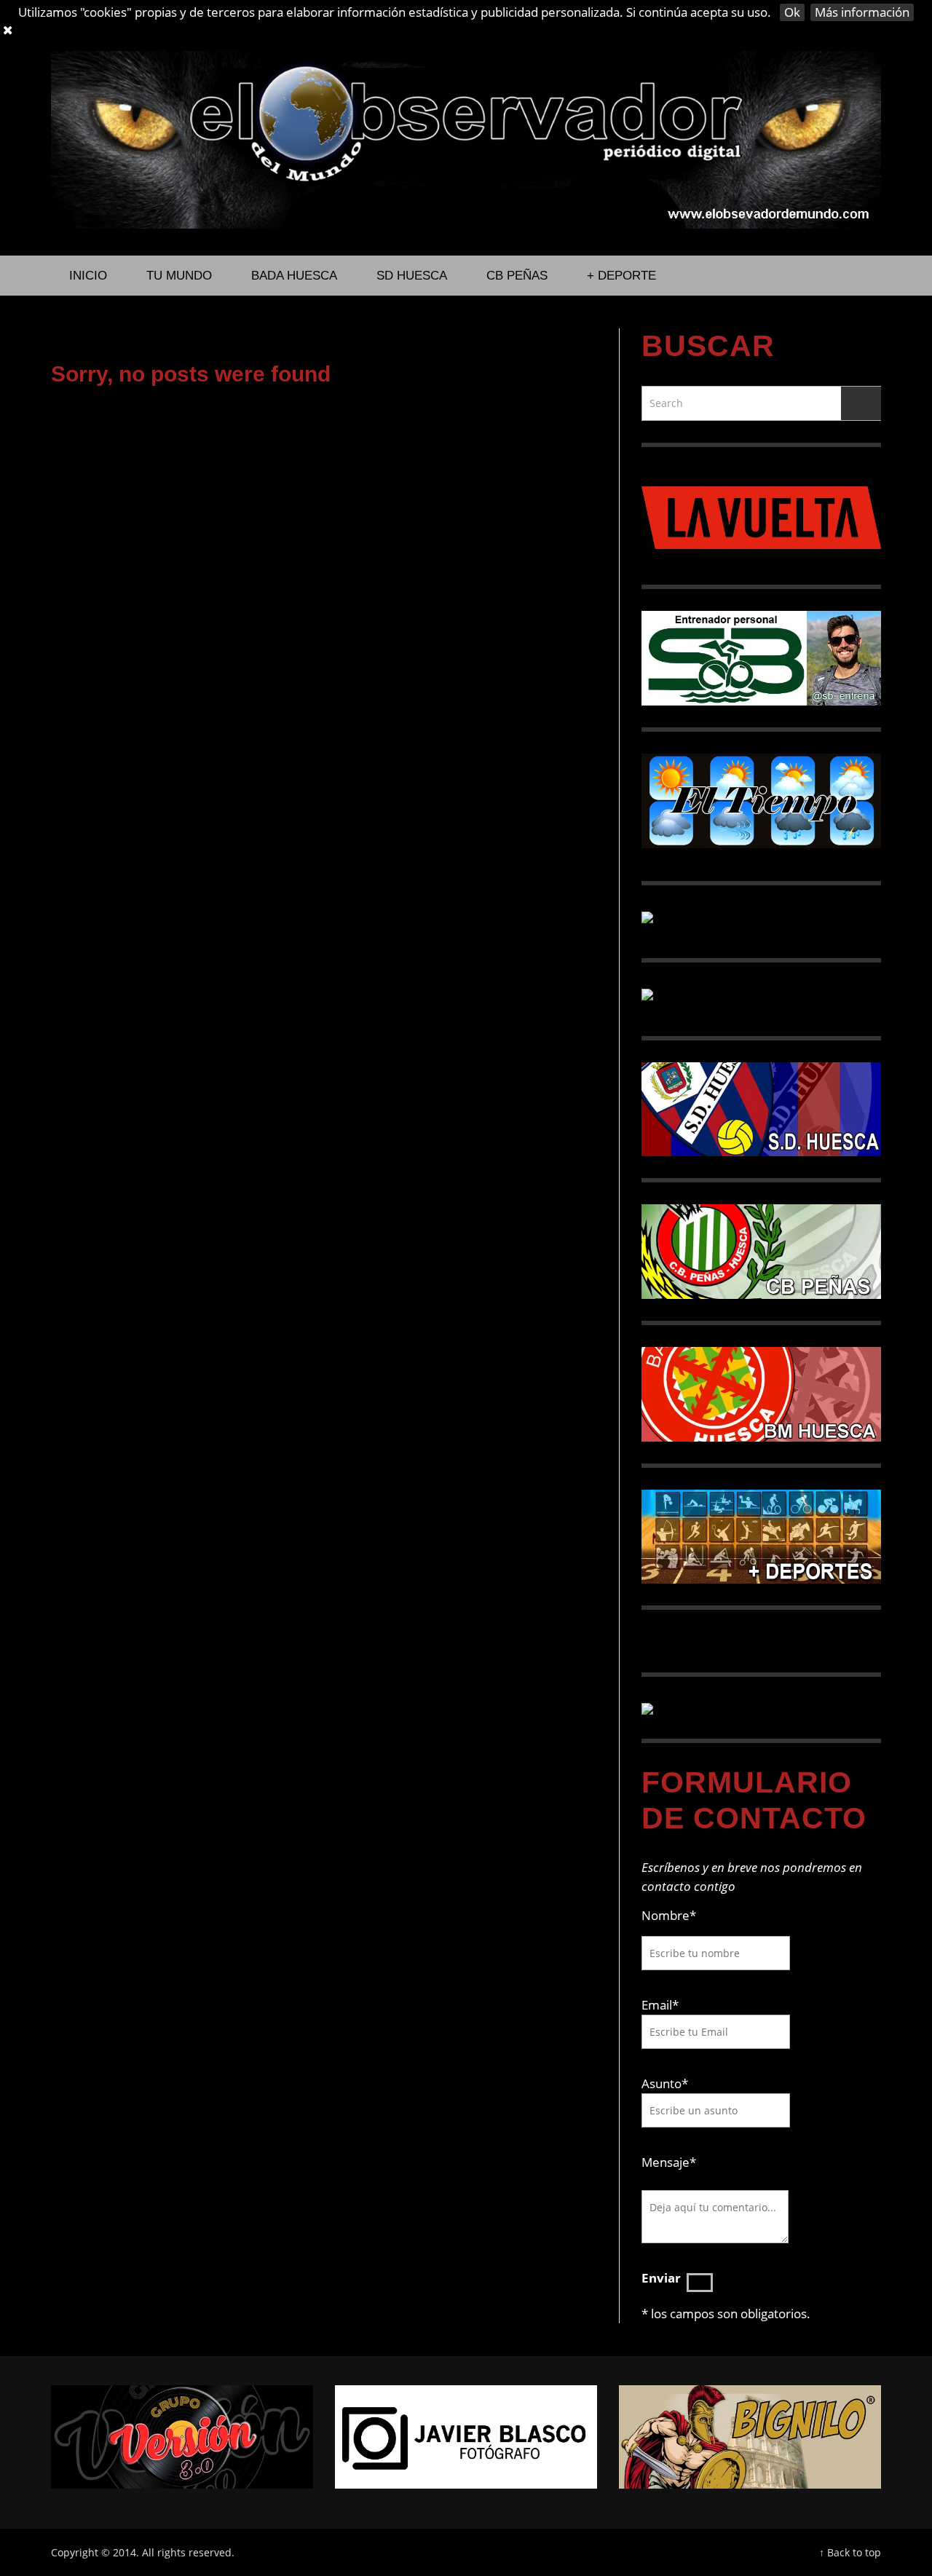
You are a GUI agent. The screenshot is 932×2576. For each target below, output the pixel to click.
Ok (792, 12)
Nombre (669, 1915)
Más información (862, 12)
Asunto (665, 2083)
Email (657, 2005)
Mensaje (669, 2162)
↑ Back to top (850, 2552)
